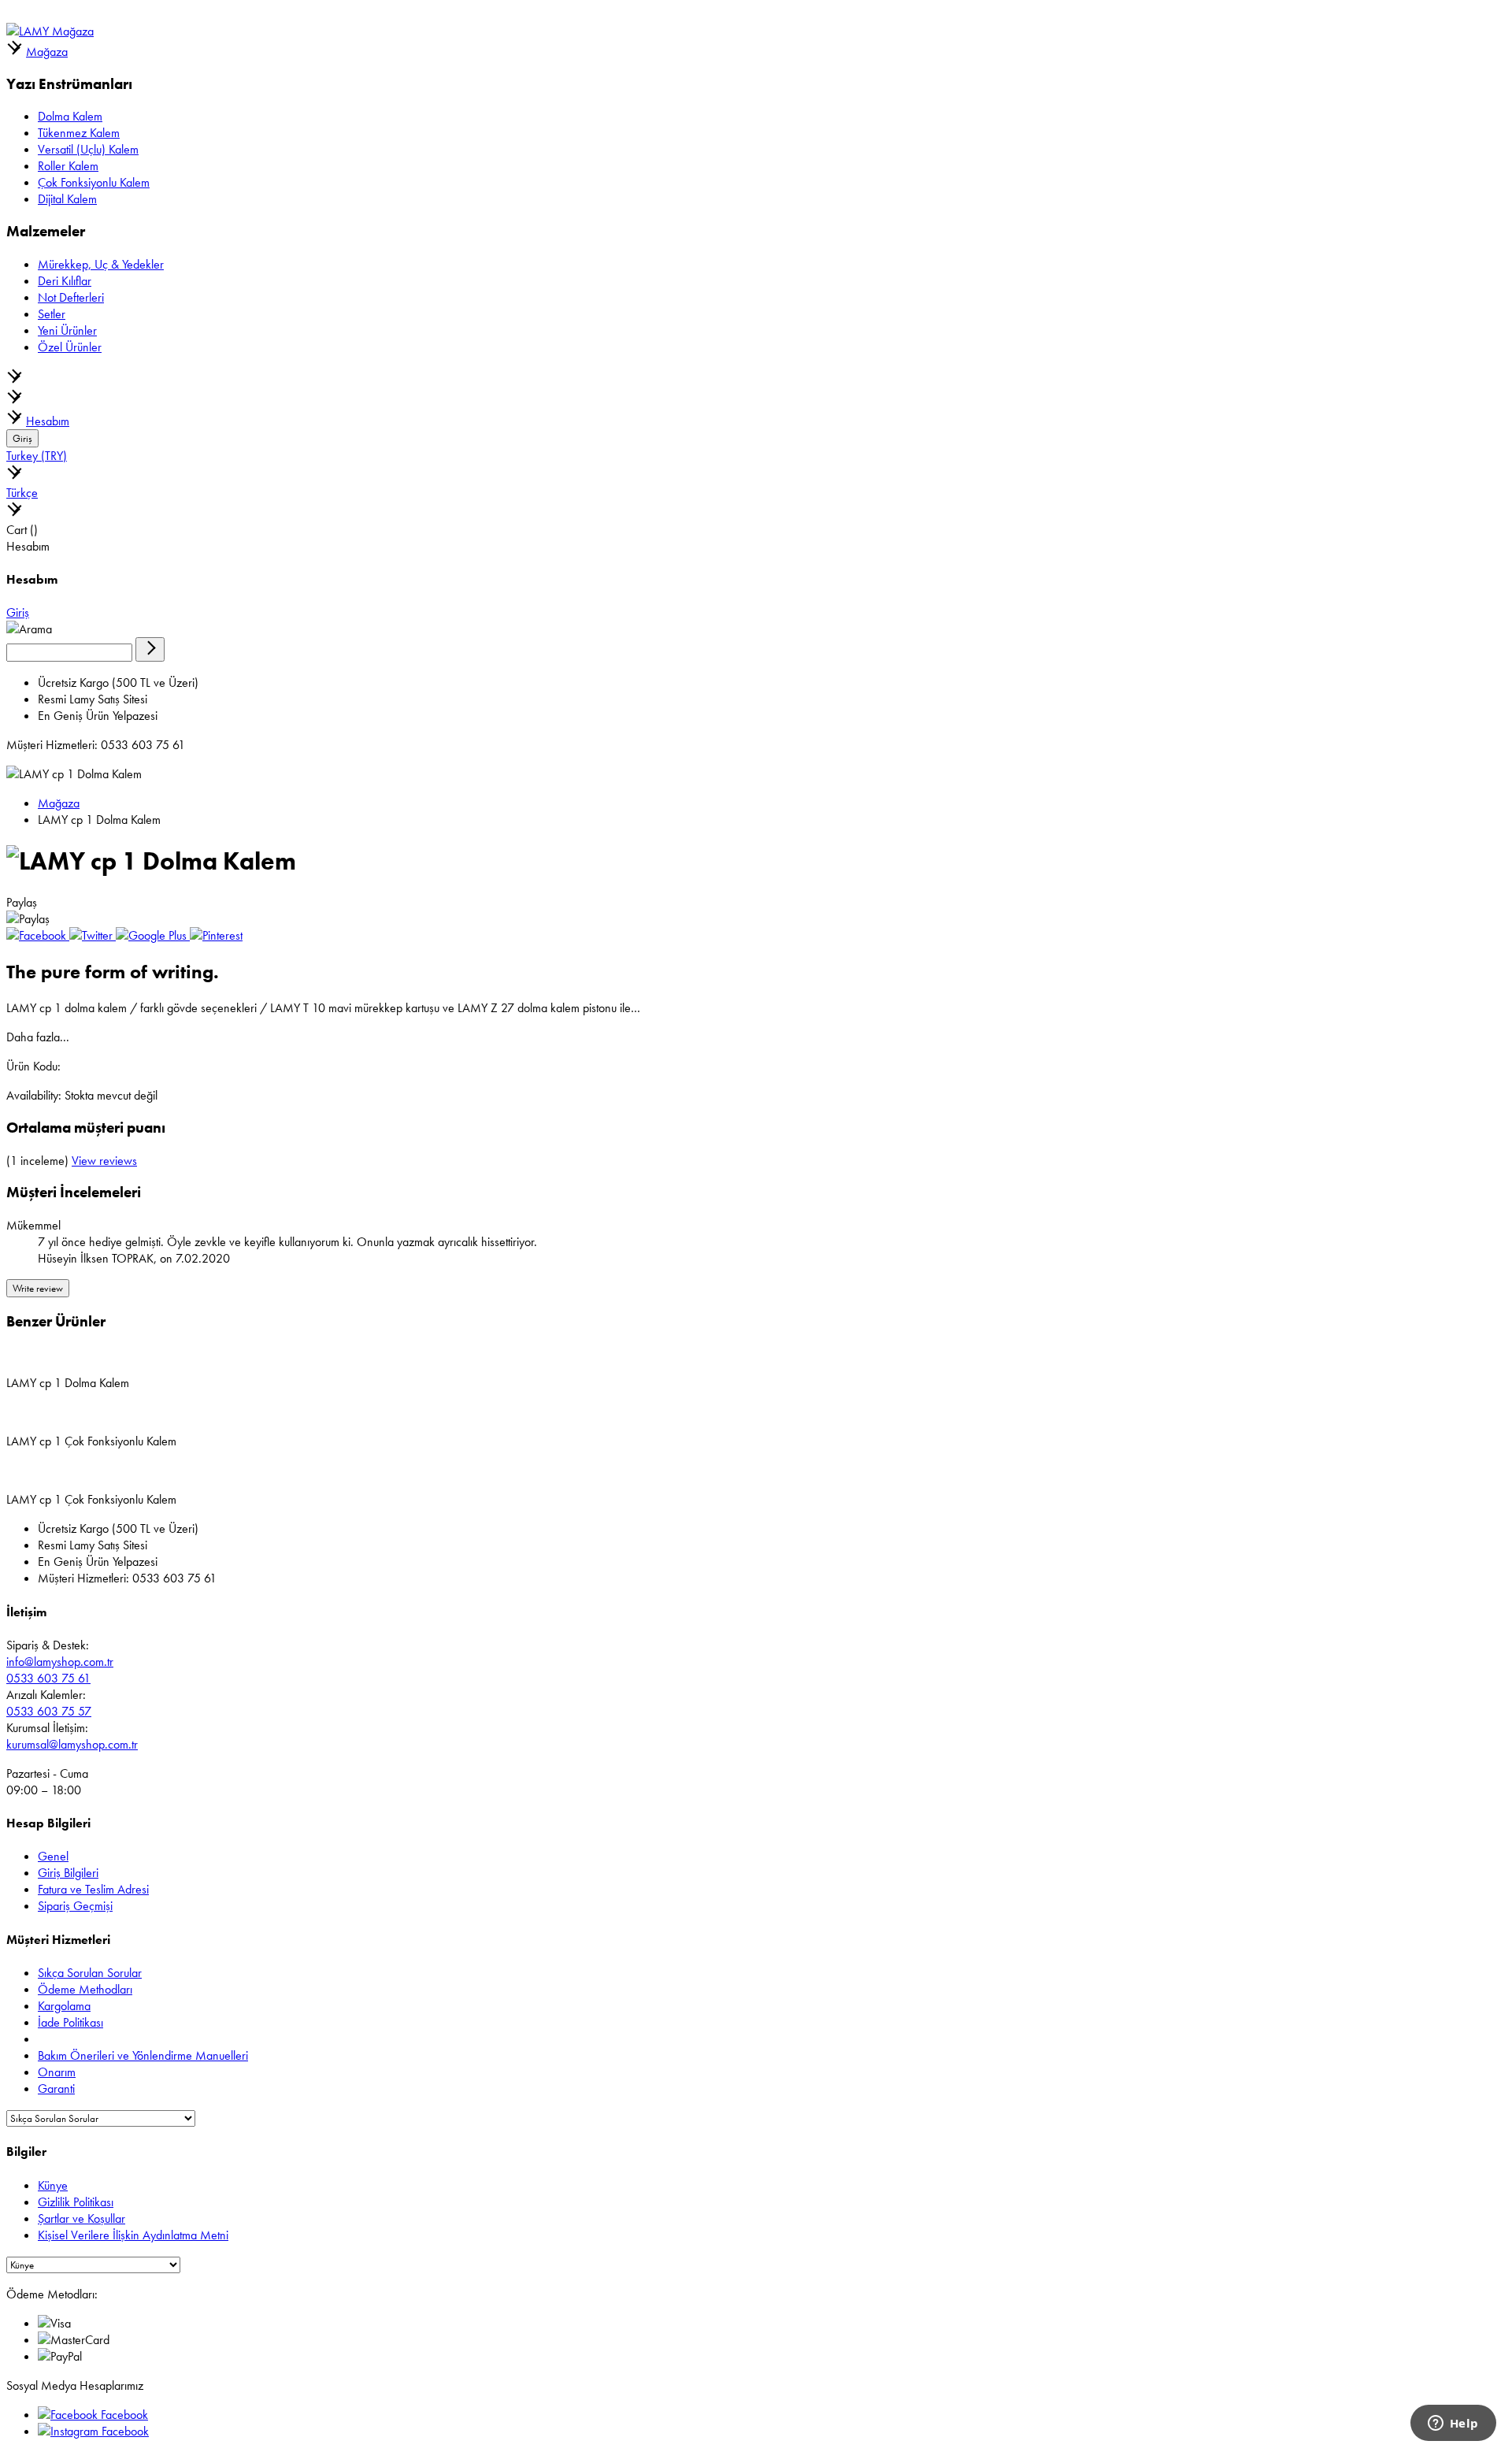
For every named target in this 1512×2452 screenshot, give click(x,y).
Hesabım (48, 421)
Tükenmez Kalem (79, 133)
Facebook (123, 2415)
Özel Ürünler (70, 347)
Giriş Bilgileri (68, 1873)
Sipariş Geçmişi (75, 1906)
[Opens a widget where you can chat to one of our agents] (1453, 2424)
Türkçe (22, 493)
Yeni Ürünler (67, 330)
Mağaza (47, 52)
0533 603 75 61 (48, 1678)
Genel (53, 1856)
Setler (52, 314)
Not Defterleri (71, 297)
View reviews (104, 1161)
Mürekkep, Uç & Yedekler (101, 264)
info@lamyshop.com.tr (60, 1662)
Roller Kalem (68, 166)
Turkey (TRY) (37, 456)
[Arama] (150, 649)
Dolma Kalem (70, 116)
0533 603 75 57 (49, 1711)
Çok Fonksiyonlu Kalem (94, 182)
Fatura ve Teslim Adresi (93, 1889)
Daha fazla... (38, 1037)
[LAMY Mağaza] (50, 31)
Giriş (22, 438)
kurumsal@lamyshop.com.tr (72, 1744)
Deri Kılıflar (65, 281)
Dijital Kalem (67, 199)
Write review (38, 1288)
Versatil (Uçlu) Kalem (88, 149)
